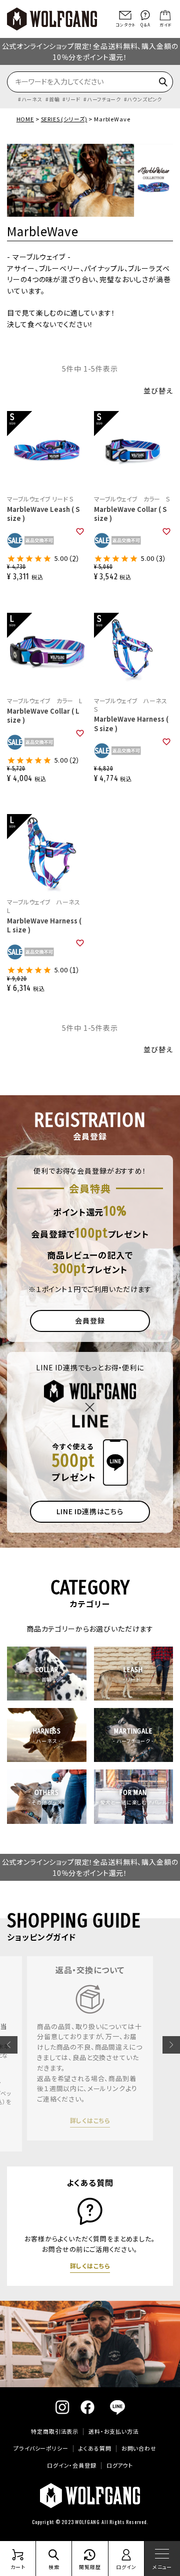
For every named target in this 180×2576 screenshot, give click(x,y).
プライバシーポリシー (41, 2448)
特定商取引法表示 (55, 2431)
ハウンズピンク (144, 99)
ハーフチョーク (104, 99)
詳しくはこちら (90, 2136)
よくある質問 (95, 2448)
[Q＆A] (145, 15)
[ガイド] (165, 15)
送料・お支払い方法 (114, 2431)
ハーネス (32, 99)
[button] (9, 2045)
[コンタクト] (125, 15)
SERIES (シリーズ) (64, 119)
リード (73, 99)
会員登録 (90, 1320)
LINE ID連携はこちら (90, 1511)
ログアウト (120, 2465)
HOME (25, 119)
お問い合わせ (139, 2448)
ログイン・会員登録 (72, 2465)
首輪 (54, 99)
